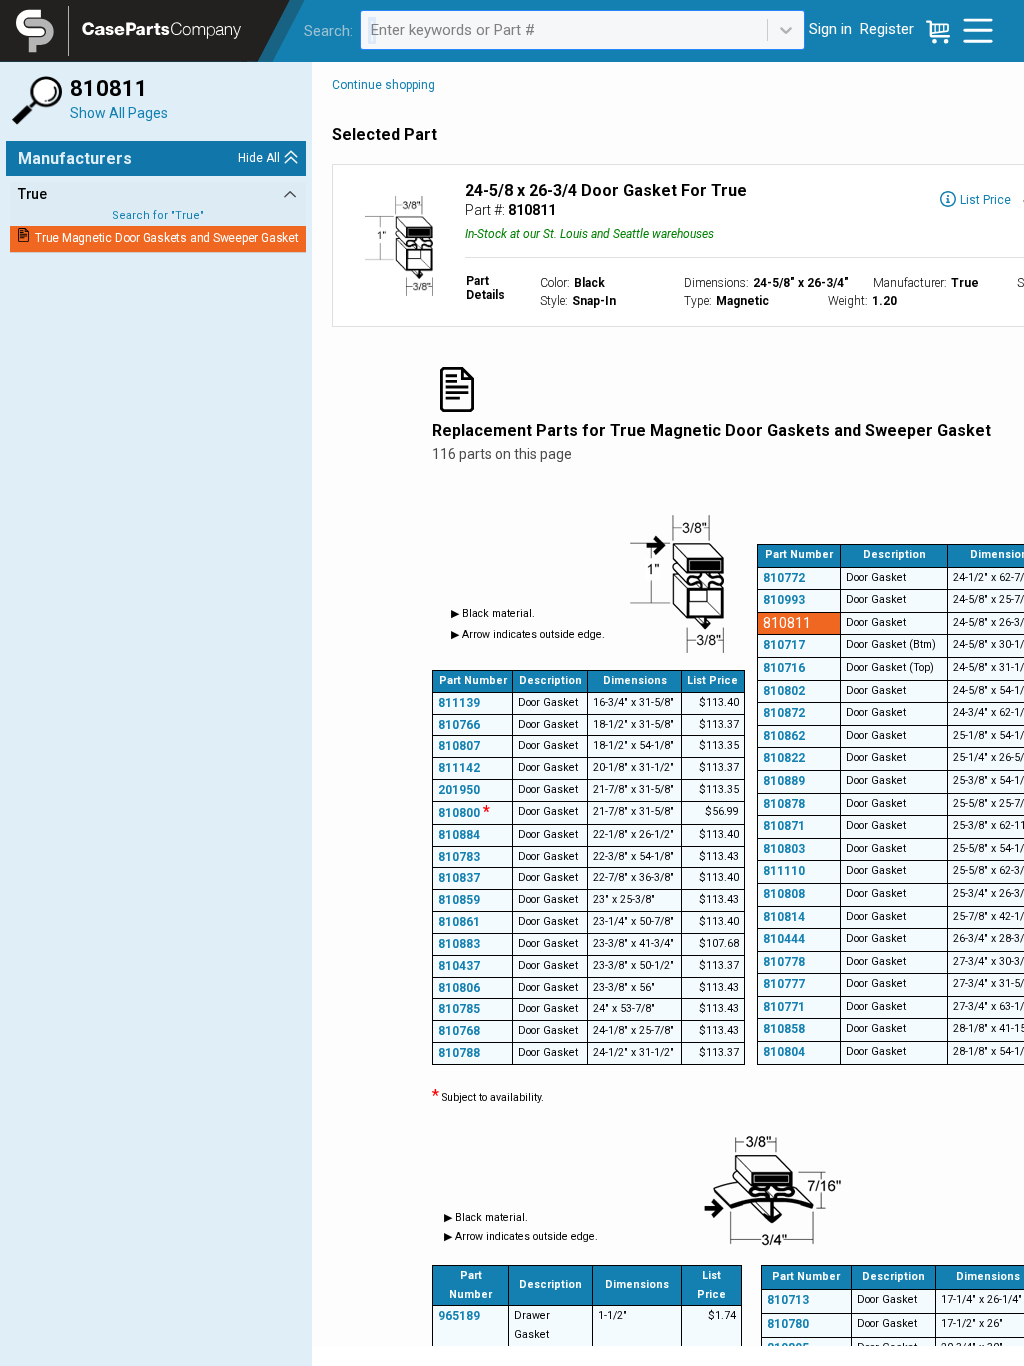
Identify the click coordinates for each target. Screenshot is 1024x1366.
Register (887, 29)
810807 (459, 746)
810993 (784, 600)
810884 (459, 835)
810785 (459, 1009)
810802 (784, 691)
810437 (459, 966)
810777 (784, 984)
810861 (459, 922)
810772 (784, 578)
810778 (784, 962)
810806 (459, 988)
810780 (788, 1324)
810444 (784, 939)
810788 (459, 1053)
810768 (459, 1031)
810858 (784, 1029)
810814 (784, 917)
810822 (784, 758)
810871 (784, 826)
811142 (459, 768)
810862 (784, 736)
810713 (788, 1300)
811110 (784, 871)
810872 (784, 713)
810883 (459, 944)
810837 (459, 878)
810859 (459, 900)
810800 (464, 813)
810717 (784, 645)
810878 (784, 804)
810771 (784, 1007)
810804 (784, 1052)
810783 (459, 857)
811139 (459, 703)
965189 (459, 1316)
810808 (784, 894)
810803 (784, 849)
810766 (459, 725)
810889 (784, 781)
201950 (459, 790)
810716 (784, 668)
